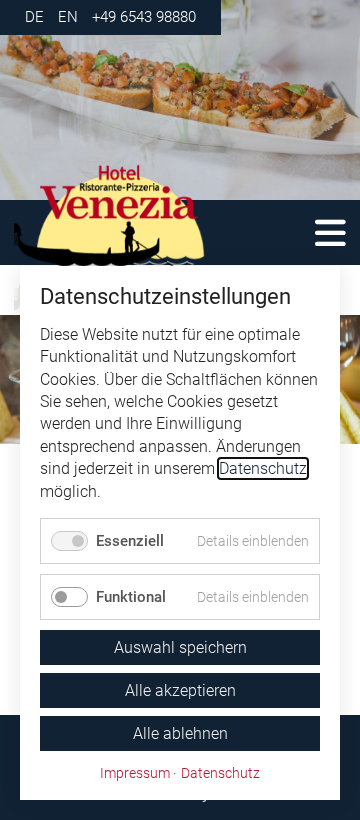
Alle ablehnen (180, 733)
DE (34, 17)
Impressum (135, 773)
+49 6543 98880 (144, 17)
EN (68, 17)
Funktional (131, 597)
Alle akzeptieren (180, 690)
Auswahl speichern (180, 647)
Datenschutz (263, 468)
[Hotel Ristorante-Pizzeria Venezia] (150, 238)
